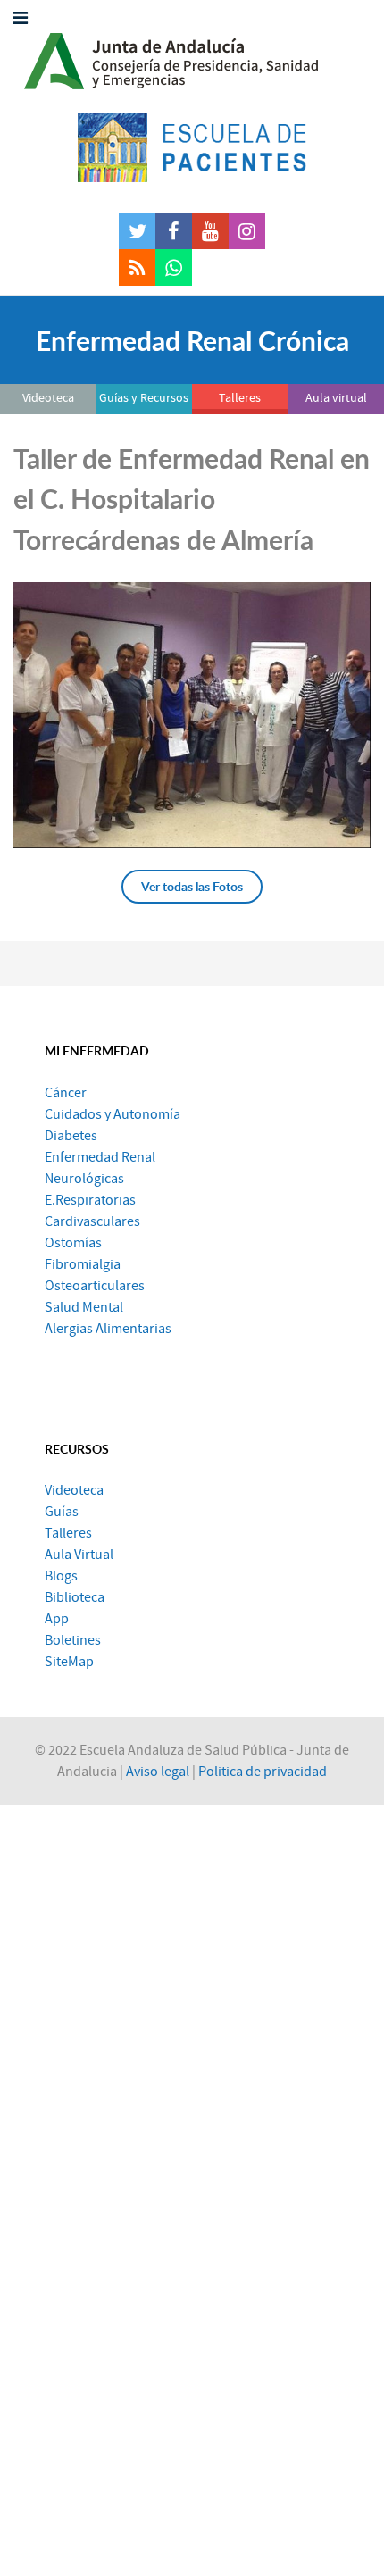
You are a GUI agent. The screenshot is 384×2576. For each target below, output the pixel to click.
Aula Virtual (79, 1555)
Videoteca (74, 1490)
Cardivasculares (92, 1221)
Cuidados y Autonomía (113, 1114)
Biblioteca (75, 1597)
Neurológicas (84, 1179)
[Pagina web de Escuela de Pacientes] (192, 147)
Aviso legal (158, 1772)
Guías (62, 1512)
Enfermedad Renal (100, 1157)
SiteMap (69, 1662)
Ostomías (73, 1243)
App (57, 1619)
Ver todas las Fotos (192, 886)
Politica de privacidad (263, 1772)
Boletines (73, 1640)
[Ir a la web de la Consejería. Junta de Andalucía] (192, 56)
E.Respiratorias (90, 1200)
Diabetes (71, 1136)
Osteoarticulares (95, 1286)
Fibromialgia (83, 1264)
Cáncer (66, 1093)
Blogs (61, 1576)
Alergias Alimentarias (108, 1329)
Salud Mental (84, 1307)
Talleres (68, 1533)
